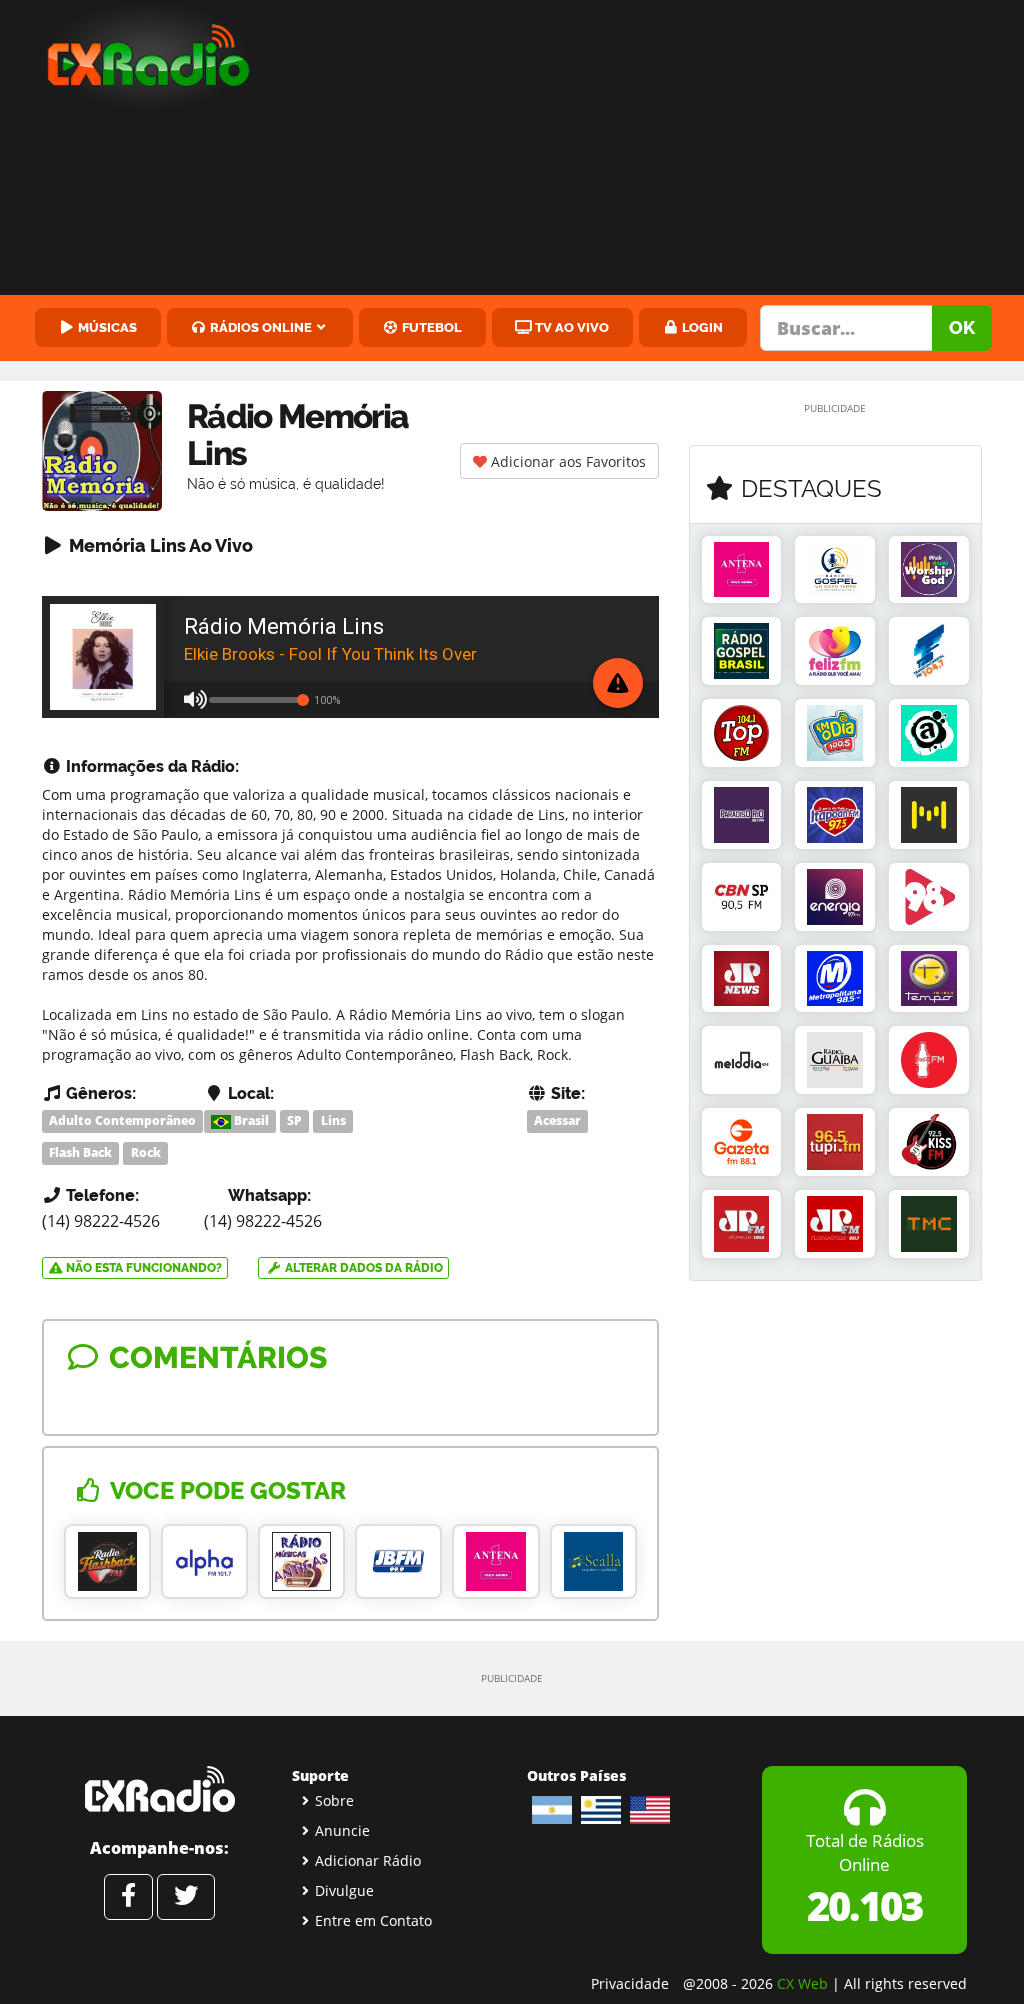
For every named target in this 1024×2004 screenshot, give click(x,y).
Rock (146, 1152)
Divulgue (344, 1890)
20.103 (864, 1905)
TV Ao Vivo (570, 327)
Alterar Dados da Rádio (362, 1268)
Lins (333, 1120)
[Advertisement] (654, 150)
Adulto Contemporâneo (122, 1120)
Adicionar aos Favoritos (566, 461)
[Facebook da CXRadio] (128, 1897)
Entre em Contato (373, 1920)
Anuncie (342, 1830)
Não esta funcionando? (142, 1268)
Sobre (334, 1800)
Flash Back (80, 1152)
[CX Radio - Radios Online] (159, 1789)
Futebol (430, 327)
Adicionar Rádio (368, 1860)
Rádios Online (259, 327)
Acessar (557, 1120)
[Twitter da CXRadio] (186, 1897)
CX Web (802, 1983)
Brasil (250, 1120)
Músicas (106, 327)
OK (962, 327)
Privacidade (630, 1983)
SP (294, 1120)
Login (701, 327)
